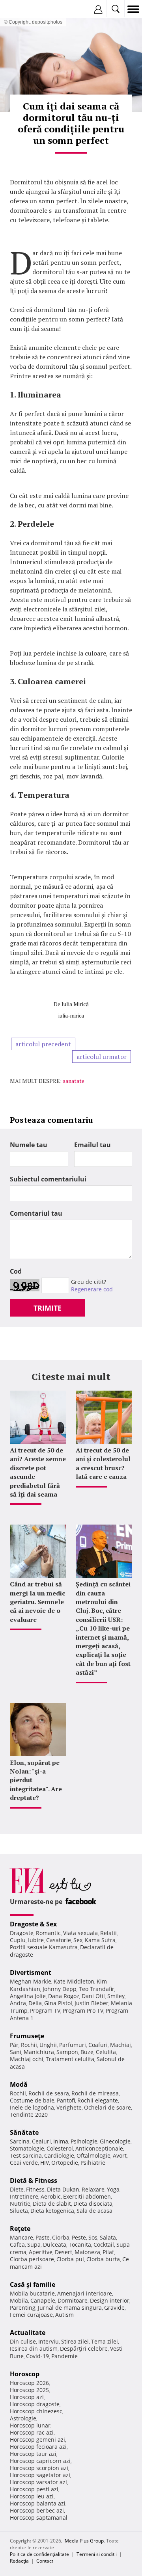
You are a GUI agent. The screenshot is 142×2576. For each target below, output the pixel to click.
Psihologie (84, 2141)
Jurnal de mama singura (70, 2308)
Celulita (106, 2052)
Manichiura (39, 2052)
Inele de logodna (32, 2107)
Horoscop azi (27, 2397)
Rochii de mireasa (95, 2093)
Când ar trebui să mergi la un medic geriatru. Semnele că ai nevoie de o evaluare (37, 1602)
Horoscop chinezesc (36, 2411)
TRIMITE (48, 1308)
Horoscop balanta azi (38, 2503)
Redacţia (19, 2561)
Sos (93, 2237)
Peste (79, 2237)
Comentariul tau (36, 1213)
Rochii (29, 2045)
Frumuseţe (27, 2036)
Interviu (49, 2341)
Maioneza (87, 2252)
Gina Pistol (58, 2003)
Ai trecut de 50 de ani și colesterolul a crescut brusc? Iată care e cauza (103, 1463)
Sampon (67, 2052)
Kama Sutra (100, 1940)
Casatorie (59, 1940)
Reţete (20, 2229)
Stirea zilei (75, 2341)
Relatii (108, 1933)
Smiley (116, 1996)
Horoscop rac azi (32, 2432)
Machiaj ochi (27, 2059)
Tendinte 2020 (29, 2114)
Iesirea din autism (34, 2348)
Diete (17, 2189)
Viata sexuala (80, 1933)
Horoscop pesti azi (34, 2489)
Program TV (45, 2010)
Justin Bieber (92, 2003)
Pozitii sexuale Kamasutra (44, 1947)
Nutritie (20, 2204)
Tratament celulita (70, 2059)
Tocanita (80, 2244)
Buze (87, 2052)
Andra (18, 2003)
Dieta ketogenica (52, 2211)
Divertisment (31, 1972)
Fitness (35, 2189)
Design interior (110, 2300)
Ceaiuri (41, 2141)
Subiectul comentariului (48, 1179)
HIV (45, 2163)
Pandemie (64, 2356)
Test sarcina (26, 2155)
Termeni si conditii (97, 2554)
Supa (34, 2244)
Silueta (19, 2211)
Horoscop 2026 (29, 2383)
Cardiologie (59, 2155)
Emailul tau (92, 1145)
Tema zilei (105, 2341)
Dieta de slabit (52, 2204)
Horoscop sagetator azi (40, 2475)
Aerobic (51, 2196)
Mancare (21, 2237)
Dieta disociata (93, 2204)
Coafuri (98, 2045)
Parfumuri (73, 2045)
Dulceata (55, 2244)
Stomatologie (27, 2148)
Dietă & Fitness (34, 2180)
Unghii (48, 2045)
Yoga (113, 2189)
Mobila (19, 2300)
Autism (64, 2315)
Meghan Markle (31, 1981)
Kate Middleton (74, 1981)
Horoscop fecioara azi (38, 2447)
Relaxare (93, 2189)
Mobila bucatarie (32, 2293)
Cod (16, 1271)
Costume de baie (32, 2100)
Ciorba (61, 2237)
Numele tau (29, 1145)
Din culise (23, 2341)
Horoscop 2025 (29, 2390)
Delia (35, 2003)
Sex (78, 1940)
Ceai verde (24, 2163)
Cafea (17, 2244)
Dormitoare (73, 2300)
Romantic (48, 1933)
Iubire (36, 1940)
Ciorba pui (70, 2259)
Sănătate (24, 2132)
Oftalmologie (93, 2155)
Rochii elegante (98, 2100)
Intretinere (24, 2196)
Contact (45, 2561)
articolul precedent (43, 1044)
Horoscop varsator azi (38, 2482)
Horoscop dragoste (35, 2404)
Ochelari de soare (107, 2107)
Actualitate (28, 2333)
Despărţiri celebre (84, 2348)
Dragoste (22, 1933)
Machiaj (121, 2045)
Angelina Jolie (28, 1996)
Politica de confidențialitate (39, 2554)
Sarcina (20, 2141)
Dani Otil (93, 1996)
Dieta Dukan (63, 2189)
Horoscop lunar (30, 2425)
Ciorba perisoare (32, 2259)
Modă (19, 2084)
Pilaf (108, 2252)
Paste (43, 2237)
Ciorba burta (103, 2259)
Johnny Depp (60, 1989)
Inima (61, 2141)
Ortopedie (65, 2163)
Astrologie (23, 2418)
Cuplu (18, 1940)
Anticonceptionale (99, 2148)
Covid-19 (37, 2356)
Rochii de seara (49, 2093)
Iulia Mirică (75, 1004)
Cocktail (104, 2244)
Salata (108, 2237)
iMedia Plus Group (84, 2541)
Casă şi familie (33, 2284)
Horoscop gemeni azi (37, 2439)
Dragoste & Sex (33, 1924)
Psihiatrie (93, 2163)
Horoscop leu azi (32, 2496)
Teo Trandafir (97, 1989)
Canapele (43, 2300)
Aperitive (41, 2252)
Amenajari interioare (85, 2293)
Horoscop (25, 2374)
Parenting (23, 2308)
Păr (14, 2045)
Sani (16, 2052)
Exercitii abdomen (87, 2196)
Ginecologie (115, 2141)
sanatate (74, 1081)
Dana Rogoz (64, 1996)
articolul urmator (102, 1057)
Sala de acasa (94, 2211)
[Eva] (25, 9)
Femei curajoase (31, 2315)
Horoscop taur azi (33, 2454)
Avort (120, 2155)
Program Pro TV (83, 2010)
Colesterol (60, 2148)
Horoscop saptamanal (39, 2517)
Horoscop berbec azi (37, 2510)
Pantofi (66, 2100)
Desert (64, 2252)
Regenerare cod (92, 1289)
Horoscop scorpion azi (39, 2468)
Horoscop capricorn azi (40, 2461)
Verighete (69, 2107)
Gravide (114, 2308)
